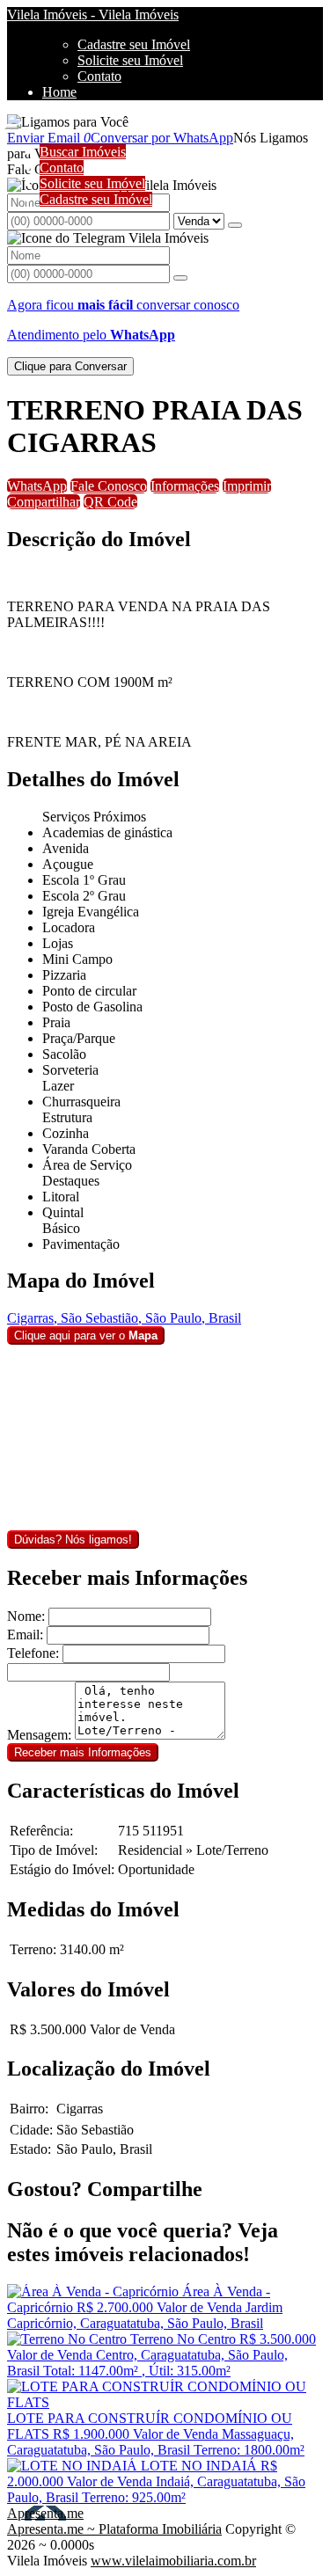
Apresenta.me (45, 2513)
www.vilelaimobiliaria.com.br (173, 2561)
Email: (25, 1635)
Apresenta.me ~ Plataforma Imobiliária (114, 2529)
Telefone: (33, 1653)
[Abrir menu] (11, 122)
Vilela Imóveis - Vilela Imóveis (93, 15)
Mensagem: (39, 1735)
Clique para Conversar (70, 366)
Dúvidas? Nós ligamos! (73, 1540)
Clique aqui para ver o (86, 1335)
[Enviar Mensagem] (180, 278)
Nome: (26, 1616)
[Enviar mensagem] (235, 225)
